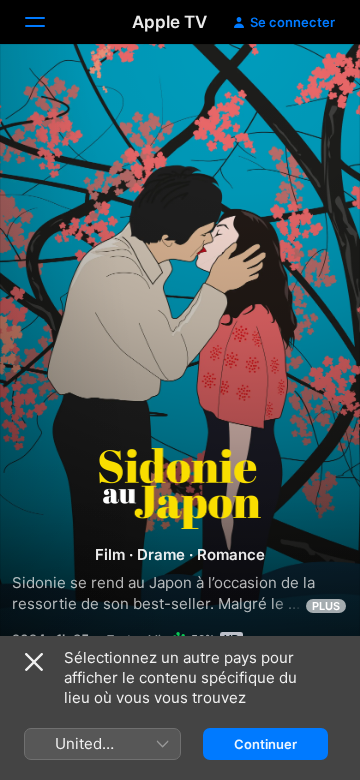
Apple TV (169, 22)
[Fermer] (34, 662)
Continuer (265, 744)
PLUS (326, 606)
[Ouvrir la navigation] (47, 22)
